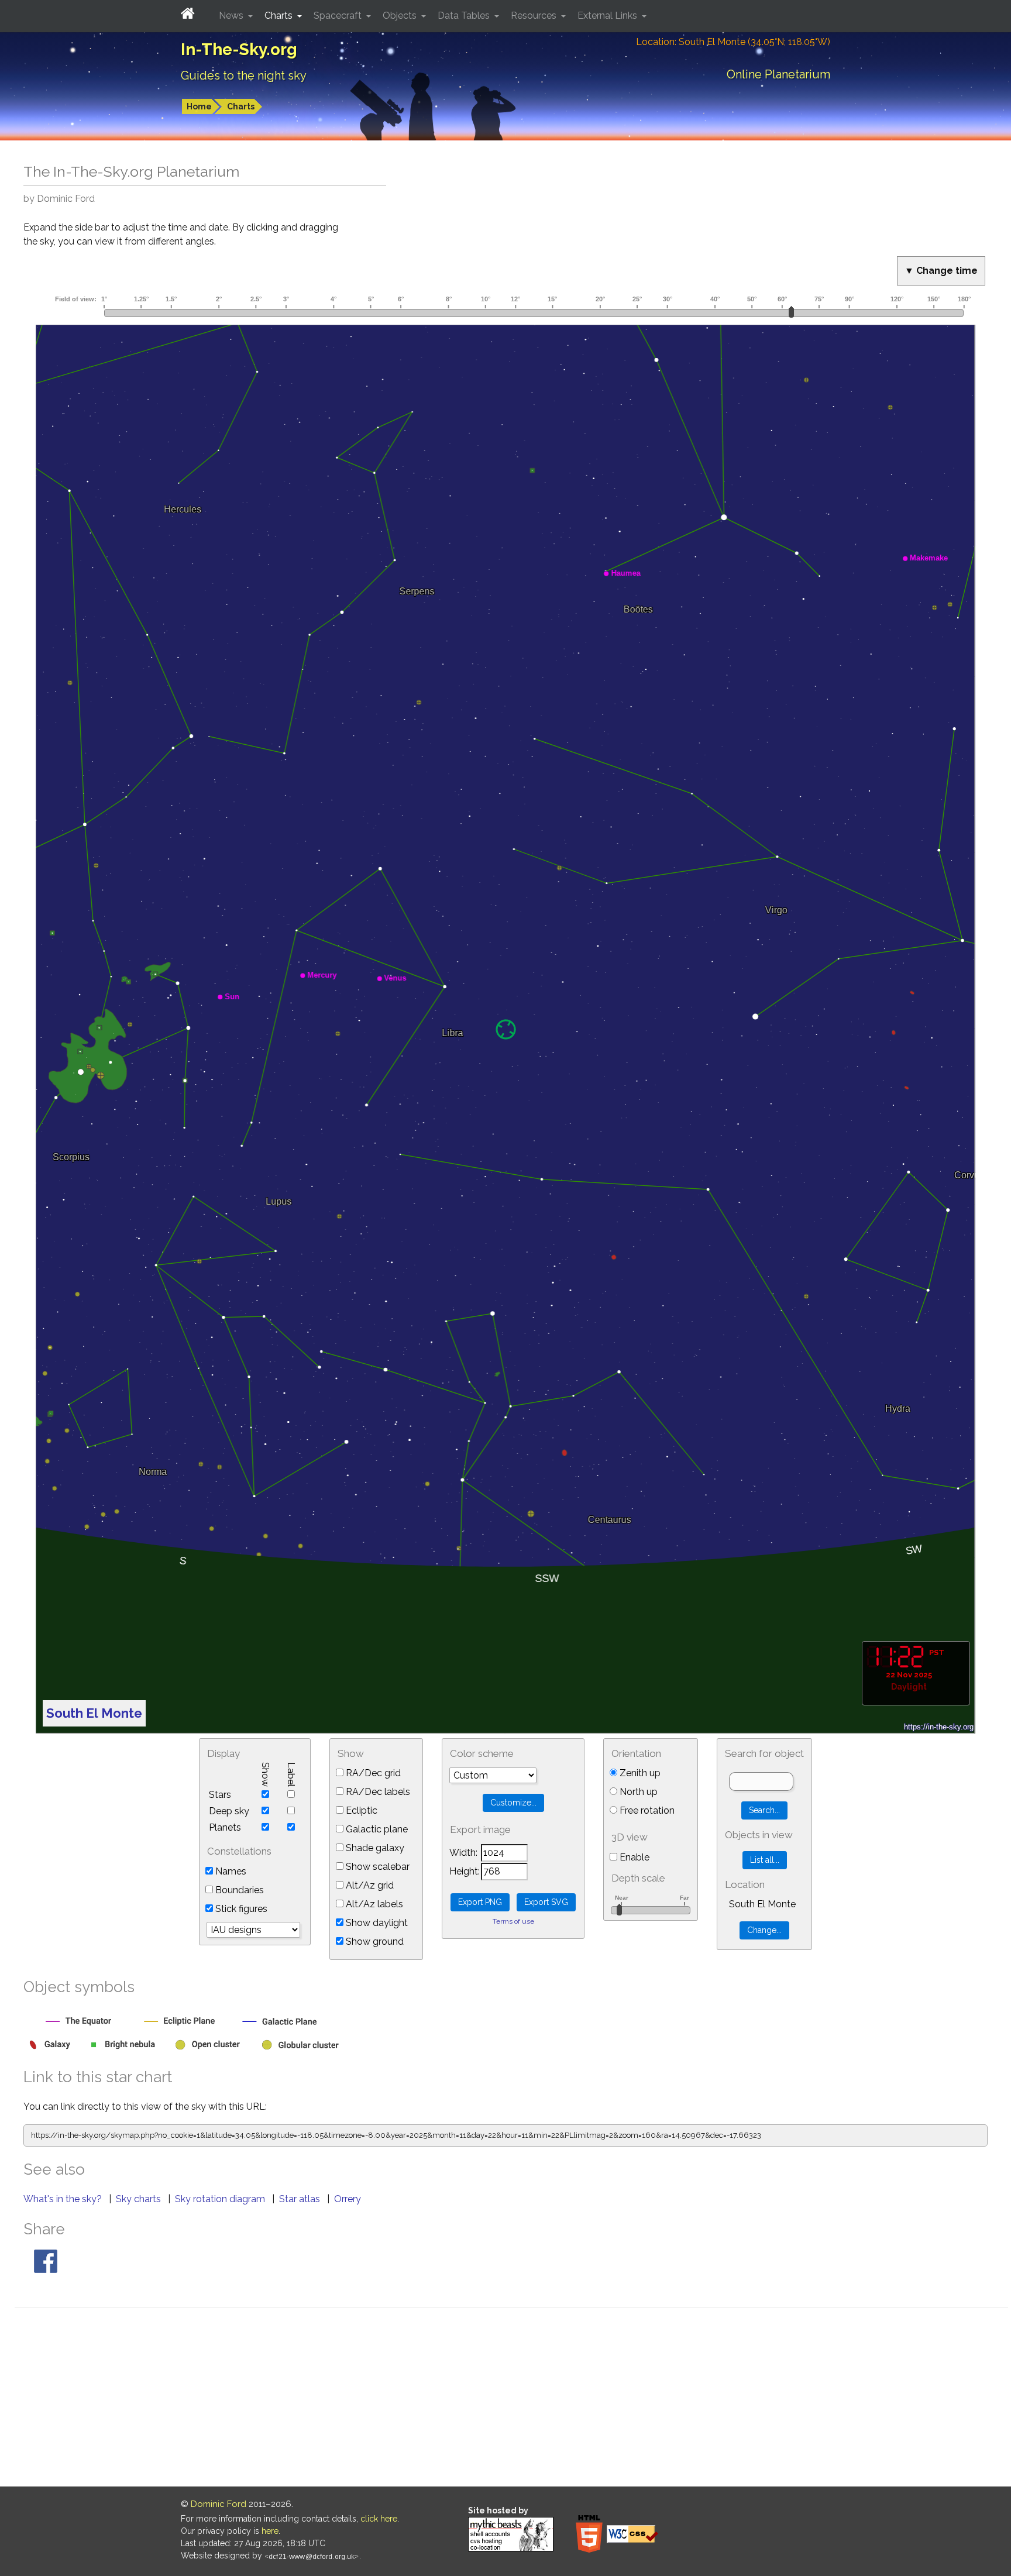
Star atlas (301, 2199)
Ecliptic (360, 1810)
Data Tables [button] (465, 16)
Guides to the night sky (244, 75)
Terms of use (513, 1921)
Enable (633, 1857)
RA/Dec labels (377, 1792)
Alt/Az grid (369, 1885)
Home (199, 106)
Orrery (348, 2199)
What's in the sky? (64, 2199)
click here (379, 2519)
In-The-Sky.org (239, 49)
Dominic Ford (219, 2504)
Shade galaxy (374, 1848)
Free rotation (646, 1810)
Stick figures (240, 1909)
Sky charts (140, 2199)
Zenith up (639, 1773)
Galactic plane (376, 1829)
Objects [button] (401, 16)
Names (230, 1871)
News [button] (232, 16)
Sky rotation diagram (221, 2199)
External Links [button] (608, 16)
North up (637, 1792)
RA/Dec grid (372, 1773)
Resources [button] (535, 16)
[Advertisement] (511, 2399)
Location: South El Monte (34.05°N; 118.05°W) (733, 42)
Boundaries (238, 1890)
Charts (241, 106)
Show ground (374, 1942)
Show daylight (376, 1923)
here (270, 2531)
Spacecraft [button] (339, 16)
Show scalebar (376, 1867)
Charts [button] (280, 16)
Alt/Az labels (373, 1904)
